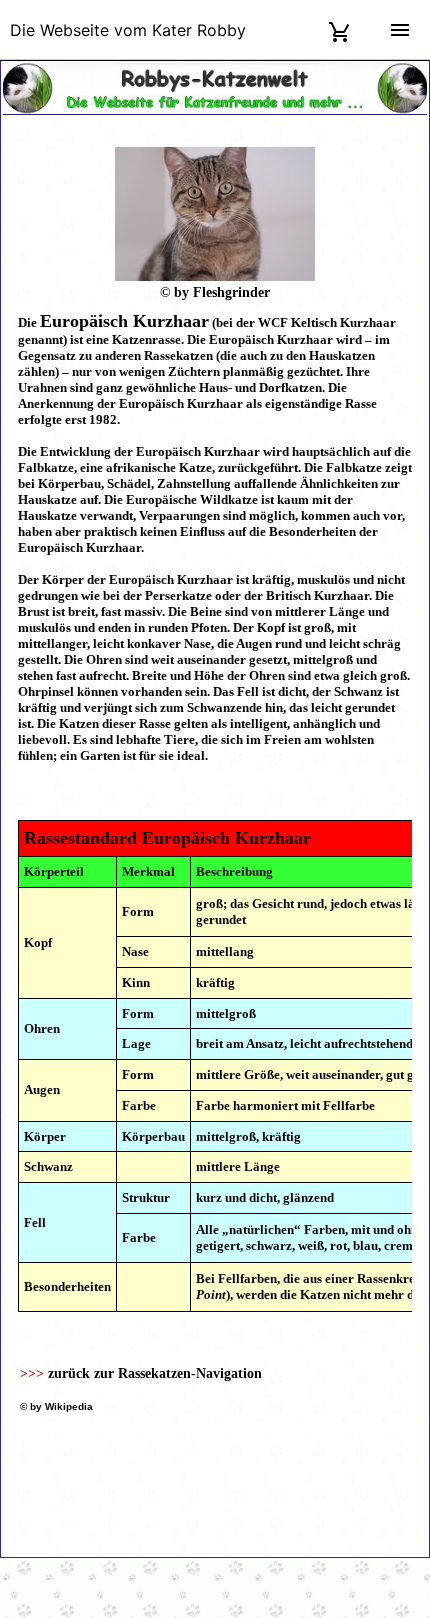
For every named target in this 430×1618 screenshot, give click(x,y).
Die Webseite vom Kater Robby (128, 30)
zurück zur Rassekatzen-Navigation (155, 1373)
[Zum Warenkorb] (340, 29)
